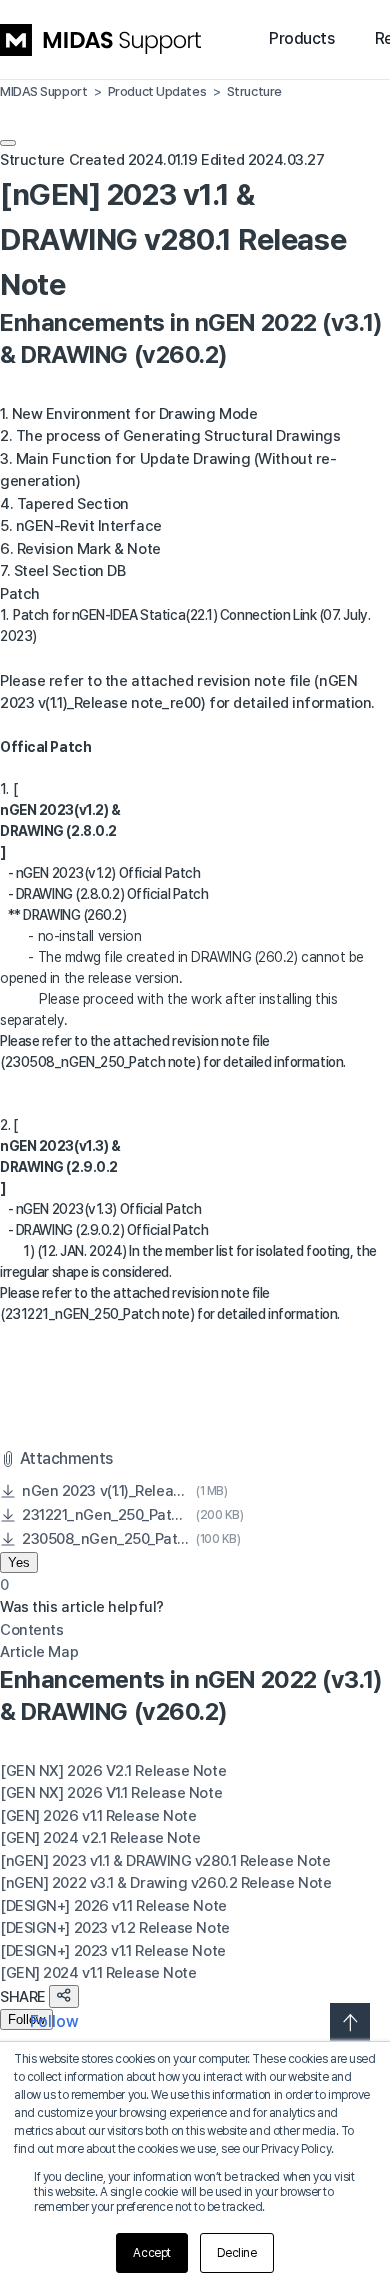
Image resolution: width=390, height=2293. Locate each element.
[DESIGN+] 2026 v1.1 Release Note (113, 1906)
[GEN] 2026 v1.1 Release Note (98, 1816)
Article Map (39, 1652)
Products (301, 38)
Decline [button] (237, 2253)
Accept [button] (151, 2253)
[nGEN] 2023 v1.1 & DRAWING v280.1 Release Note (165, 1861)
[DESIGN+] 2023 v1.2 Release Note (115, 1928)
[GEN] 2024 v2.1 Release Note (100, 1838)
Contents (31, 1630)
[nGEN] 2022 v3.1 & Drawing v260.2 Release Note (165, 1883)
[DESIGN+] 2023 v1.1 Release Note (113, 1951)
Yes (19, 1562)
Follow (26, 2019)
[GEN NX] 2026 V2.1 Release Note (113, 1771)
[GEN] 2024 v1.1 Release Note (98, 1973)
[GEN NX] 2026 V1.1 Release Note (111, 1793)
